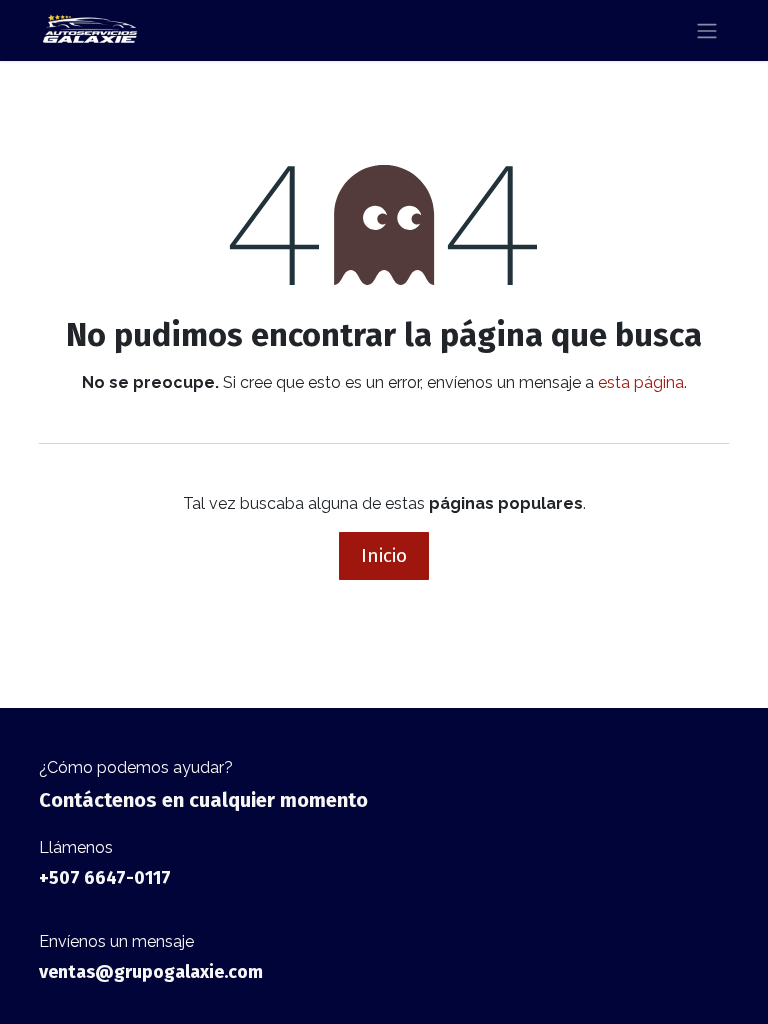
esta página (641, 382)
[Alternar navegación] (707, 30)
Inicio (384, 555)
